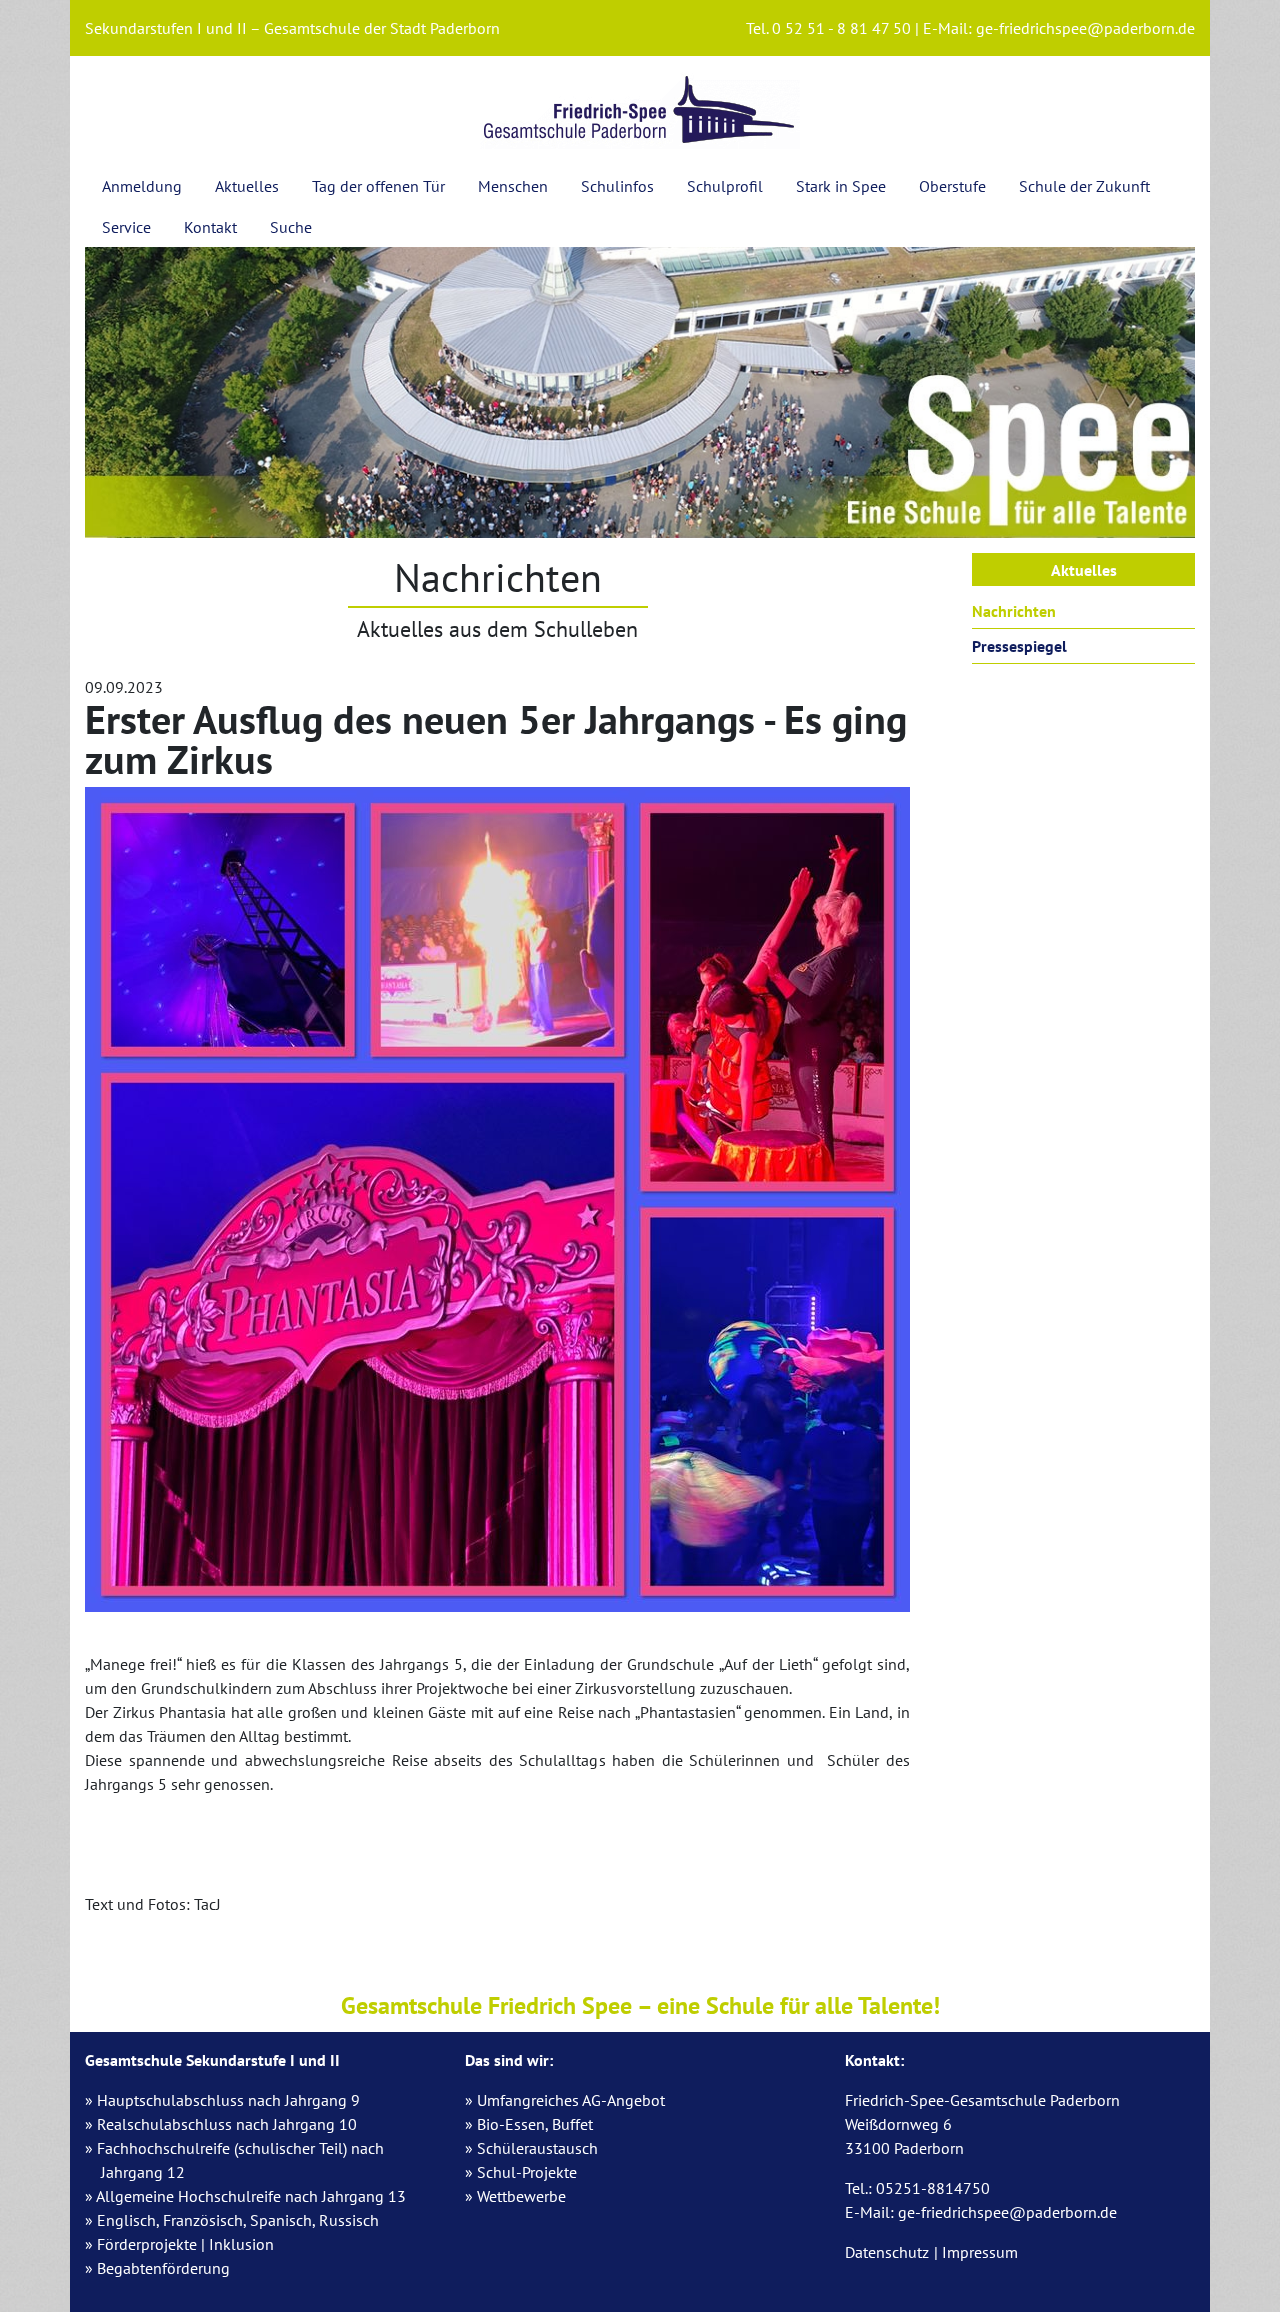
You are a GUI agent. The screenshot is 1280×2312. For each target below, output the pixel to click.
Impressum (980, 2252)
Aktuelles (247, 186)
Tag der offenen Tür (378, 186)
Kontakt (210, 227)
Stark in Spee (841, 186)
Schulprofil (725, 186)
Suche (291, 227)
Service (126, 227)
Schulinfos (617, 186)
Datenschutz (887, 2252)
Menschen (513, 186)
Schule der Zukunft (1084, 186)
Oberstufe (952, 186)
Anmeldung (142, 186)
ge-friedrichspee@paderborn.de (1085, 28)
